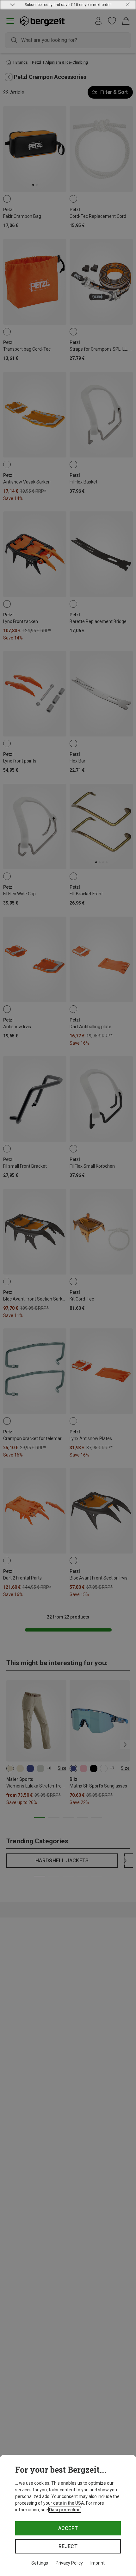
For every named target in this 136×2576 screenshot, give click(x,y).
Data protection (65, 2510)
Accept (68, 2528)
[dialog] (68, 2515)
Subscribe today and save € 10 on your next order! (68, 5)
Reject (68, 2546)
